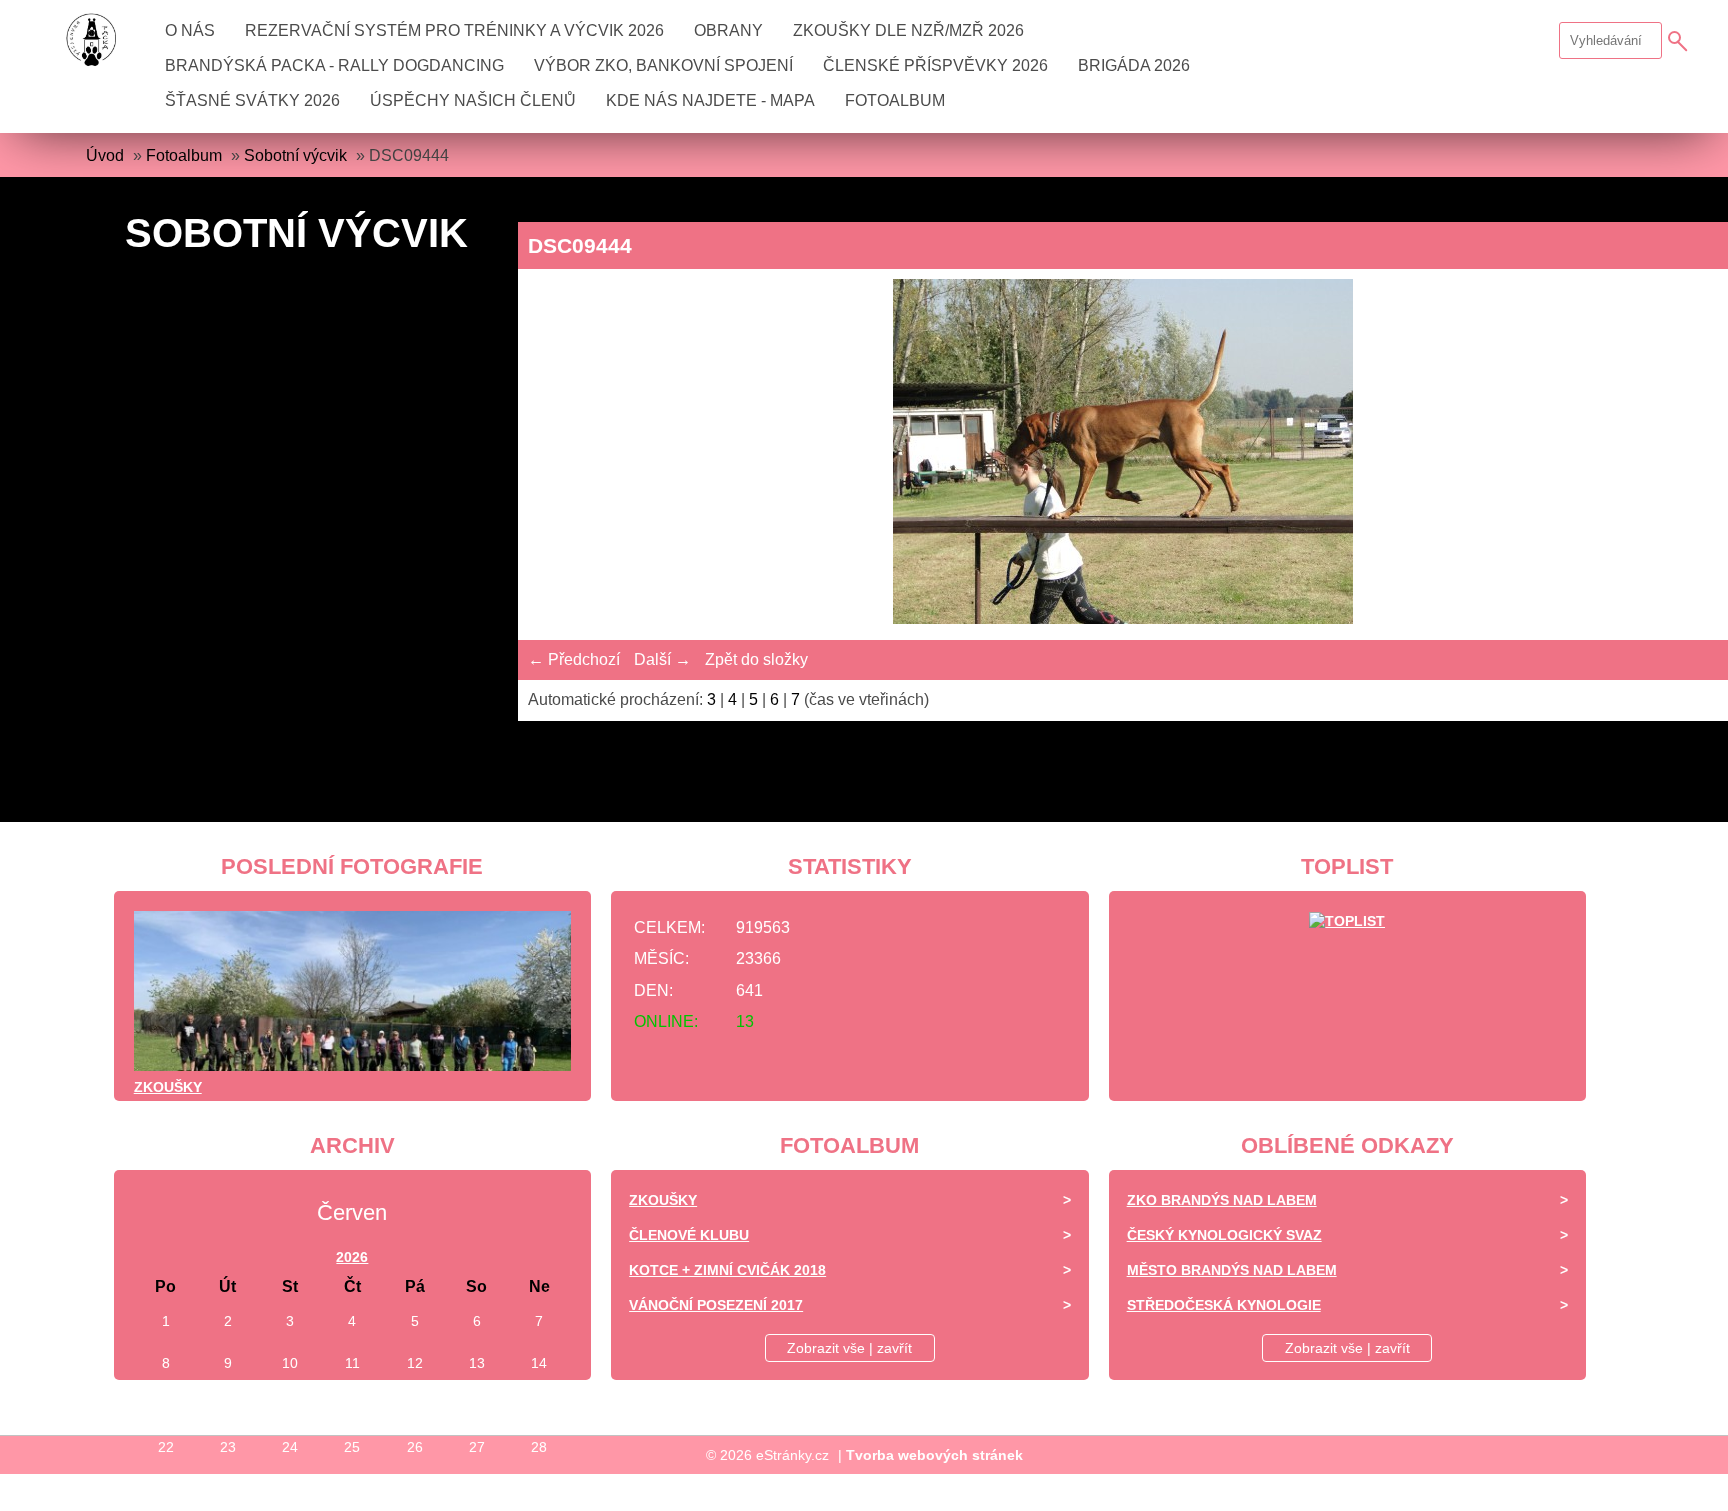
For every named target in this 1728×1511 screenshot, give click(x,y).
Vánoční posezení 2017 (716, 1305)
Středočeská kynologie (1224, 1305)
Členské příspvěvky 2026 (935, 65)
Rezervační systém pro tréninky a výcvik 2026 (454, 30)
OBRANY (728, 30)
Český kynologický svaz (1224, 1235)
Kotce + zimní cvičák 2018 (727, 1270)
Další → (662, 659)
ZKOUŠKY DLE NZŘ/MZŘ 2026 (908, 30)
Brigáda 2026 (1134, 65)
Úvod (105, 155)
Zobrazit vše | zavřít (849, 1348)
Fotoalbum (895, 100)
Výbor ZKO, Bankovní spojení (663, 65)
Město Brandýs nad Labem (1232, 1270)
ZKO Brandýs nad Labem (1222, 1200)
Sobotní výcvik (295, 155)
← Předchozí (574, 659)
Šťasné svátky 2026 (252, 100)
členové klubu (689, 1235)
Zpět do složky (756, 659)
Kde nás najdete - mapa (710, 100)
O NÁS (190, 30)
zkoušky (168, 1087)
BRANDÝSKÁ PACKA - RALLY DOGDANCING (334, 65)
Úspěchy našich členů (473, 100)
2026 (352, 1257)
